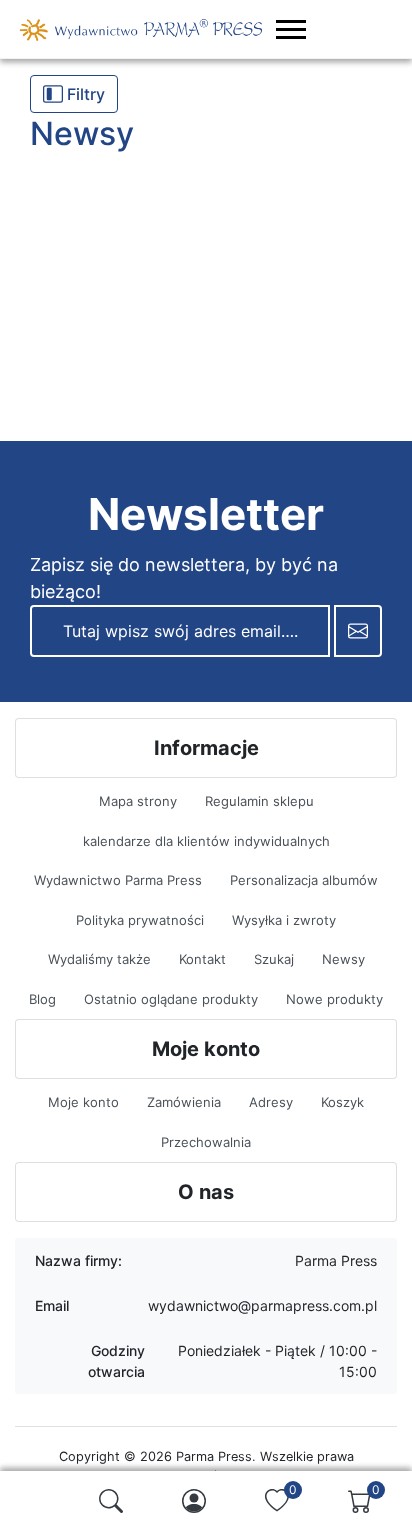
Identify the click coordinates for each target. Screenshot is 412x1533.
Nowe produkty (334, 999)
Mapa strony (138, 801)
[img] (111, 1501)
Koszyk (342, 1102)
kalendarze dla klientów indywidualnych (206, 841)
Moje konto (83, 1102)
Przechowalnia (206, 1142)
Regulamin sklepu (259, 801)
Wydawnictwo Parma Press (118, 880)
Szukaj (274, 959)
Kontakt (202, 959)
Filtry (84, 94)
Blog (42, 999)
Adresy (271, 1102)
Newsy (343, 959)
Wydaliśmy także (99, 959)
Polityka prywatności (140, 920)
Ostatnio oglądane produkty (171, 999)
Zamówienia (184, 1102)
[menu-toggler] (291, 29)
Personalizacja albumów (304, 880)
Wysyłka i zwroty (284, 920)
